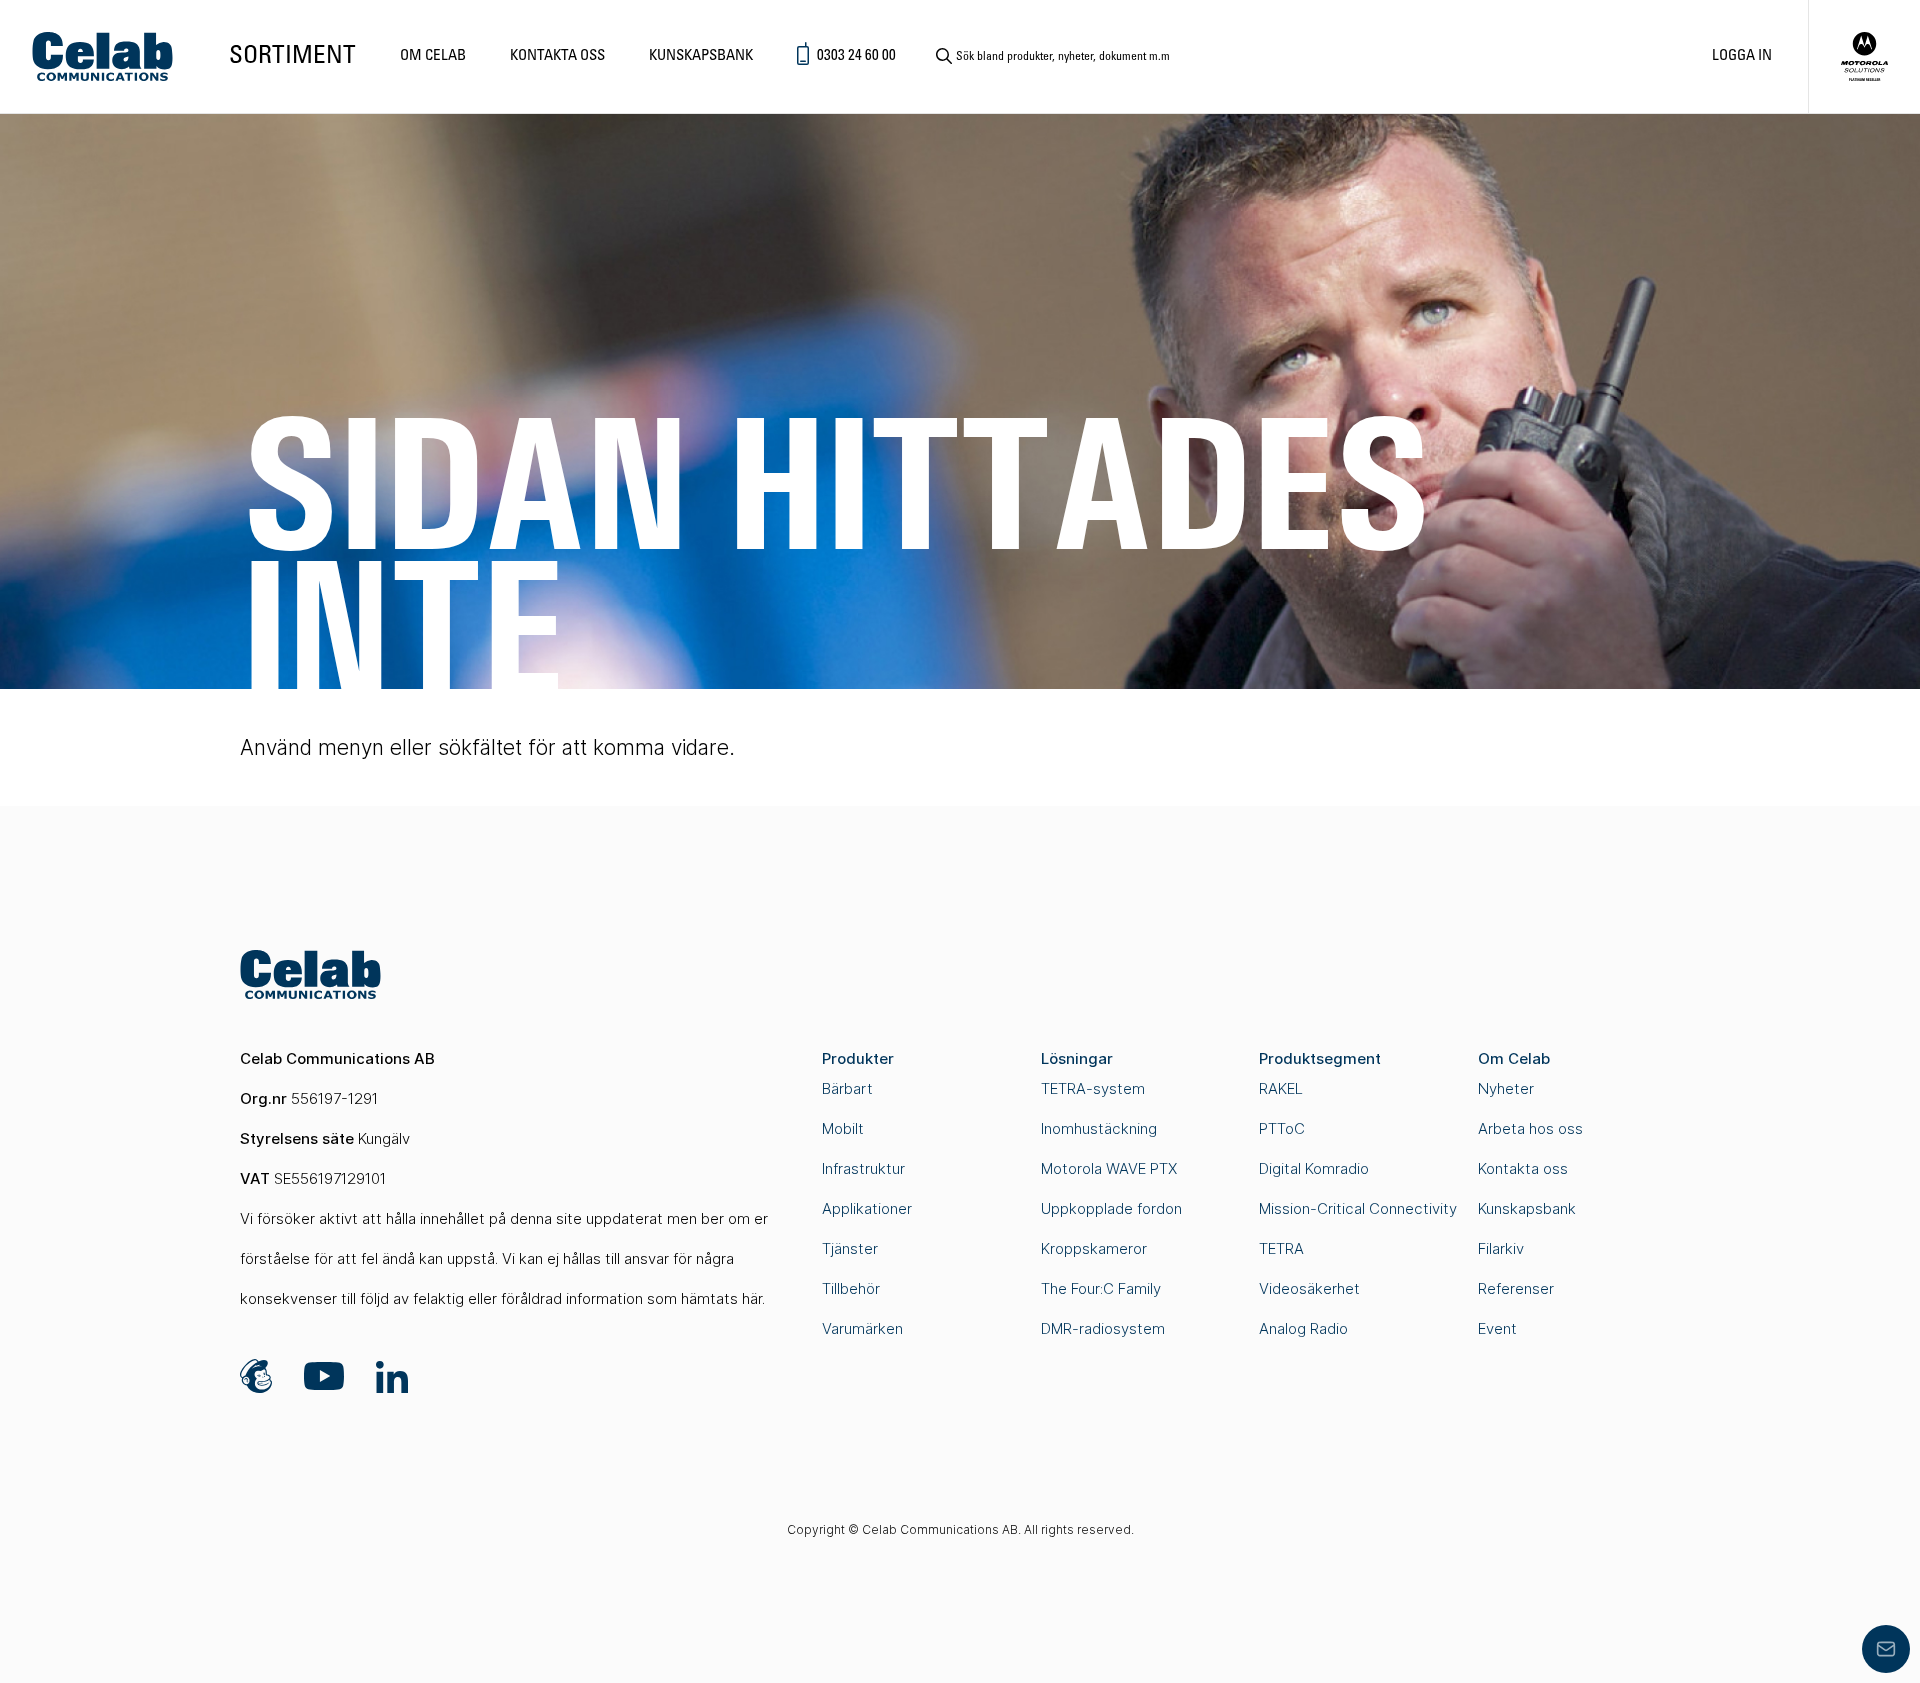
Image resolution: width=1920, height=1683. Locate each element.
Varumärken (862, 1328)
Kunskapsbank (701, 56)
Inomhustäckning (1099, 1128)
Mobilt (843, 1128)
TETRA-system (1093, 1088)
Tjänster (850, 1248)
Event (1497, 1328)
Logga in (1742, 56)
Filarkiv (1501, 1248)
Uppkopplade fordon (1111, 1208)
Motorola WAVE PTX (1109, 1168)
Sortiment (292, 56)
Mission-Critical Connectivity (1358, 1208)
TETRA (1281, 1248)
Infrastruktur (863, 1168)
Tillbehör (851, 1288)
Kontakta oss (557, 56)
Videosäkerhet (1309, 1288)
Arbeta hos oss (1530, 1128)
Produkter (858, 1058)
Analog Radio (1303, 1328)
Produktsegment (1320, 1058)
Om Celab (433, 56)
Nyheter (1506, 1088)
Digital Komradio (1314, 1168)
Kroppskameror (1094, 1248)
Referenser (1516, 1288)
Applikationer (867, 1208)
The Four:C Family (1101, 1288)
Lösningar (1077, 1058)
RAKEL (1281, 1088)
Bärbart (847, 1088)
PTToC (1282, 1128)
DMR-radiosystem (1103, 1328)
